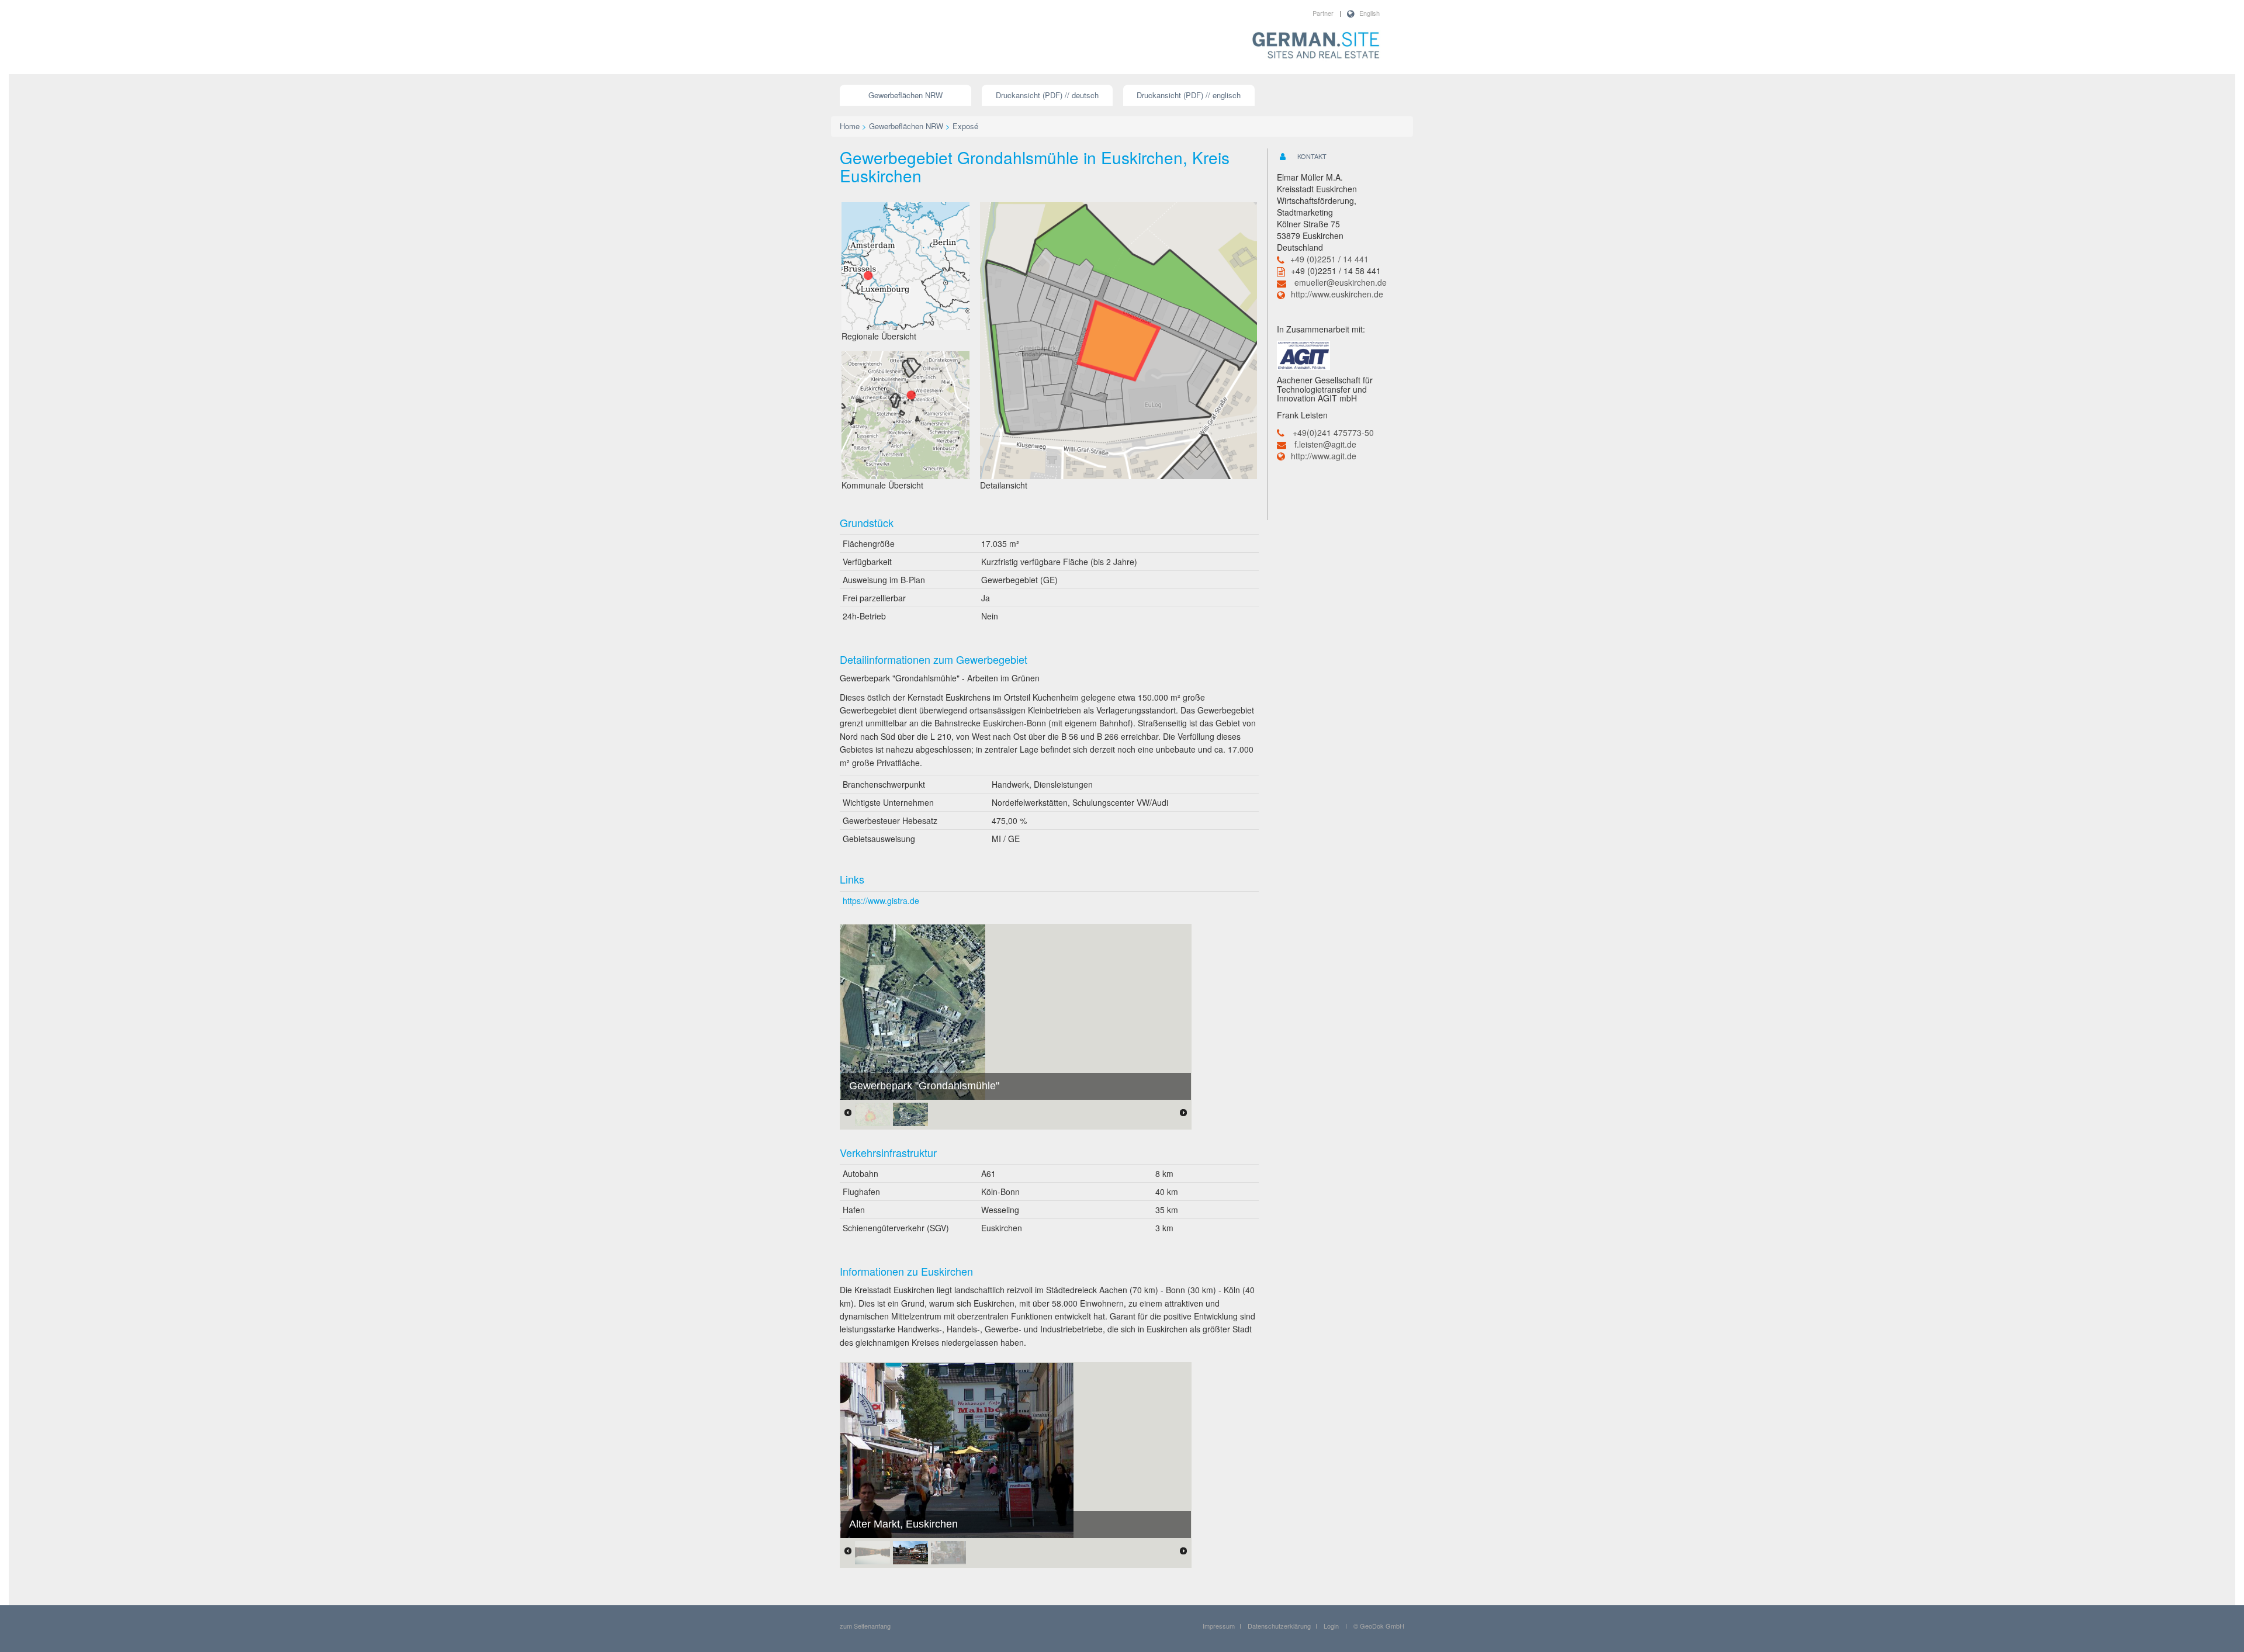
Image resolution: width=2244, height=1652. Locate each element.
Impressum (1219, 1626)
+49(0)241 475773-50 (1333, 432)
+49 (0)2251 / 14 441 (1329, 259)
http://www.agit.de (1324, 456)
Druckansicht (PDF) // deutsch (1047, 95)
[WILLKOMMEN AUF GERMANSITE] (1316, 46)
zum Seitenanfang (865, 1626)
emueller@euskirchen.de (1341, 282)
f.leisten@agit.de (1325, 444)
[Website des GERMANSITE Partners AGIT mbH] (1303, 354)
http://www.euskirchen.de (1337, 294)
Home (850, 126)
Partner (1323, 13)
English (1369, 13)
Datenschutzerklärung (1279, 1626)
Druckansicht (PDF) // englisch (1189, 95)
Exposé (965, 126)
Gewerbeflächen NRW (905, 95)
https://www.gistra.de (881, 901)
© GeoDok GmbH (1379, 1626)
